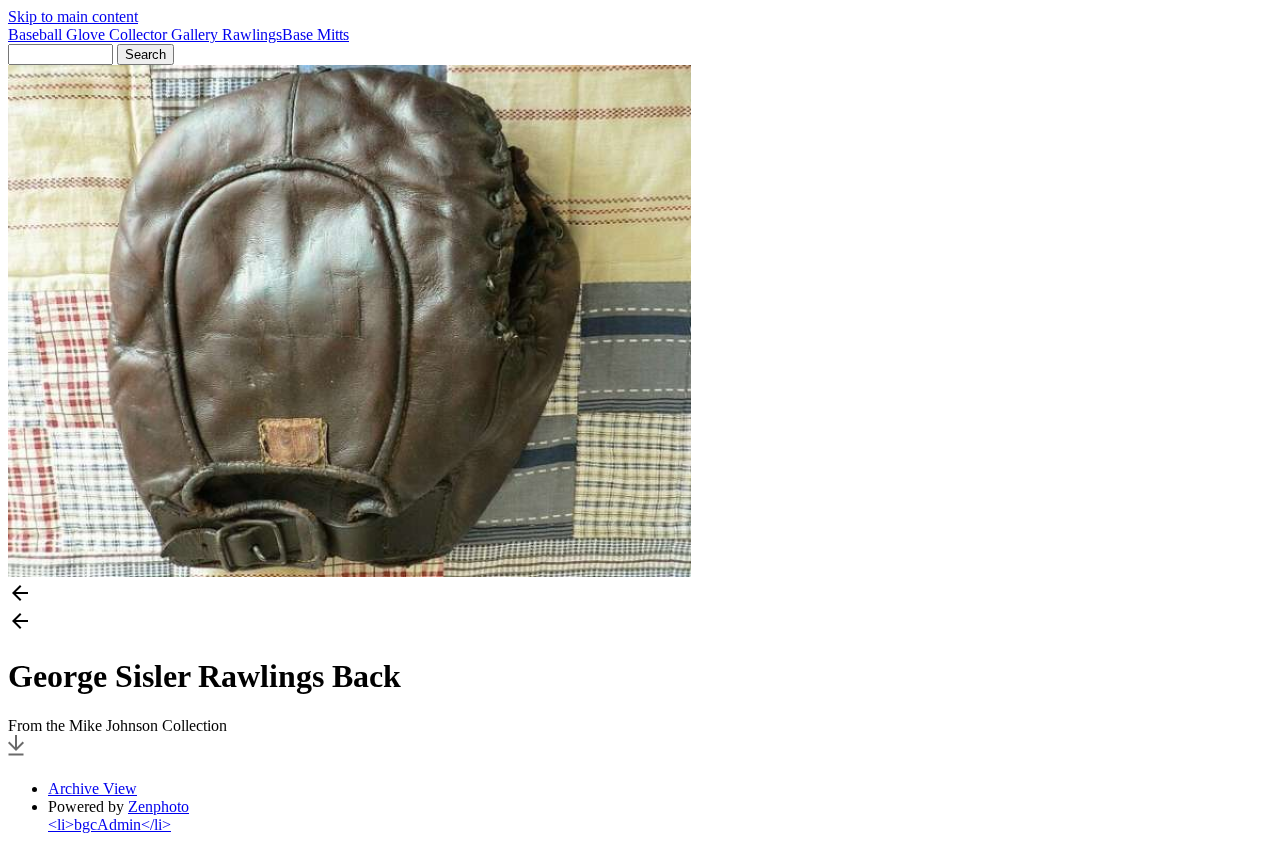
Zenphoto (158, 806)
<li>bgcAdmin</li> (109, 824)
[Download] (16, 754)
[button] (640, 595)
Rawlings (252, 34)
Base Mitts (315, 34)
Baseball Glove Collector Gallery (115, 34)
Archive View (92, 788)
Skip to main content (73, 16)
